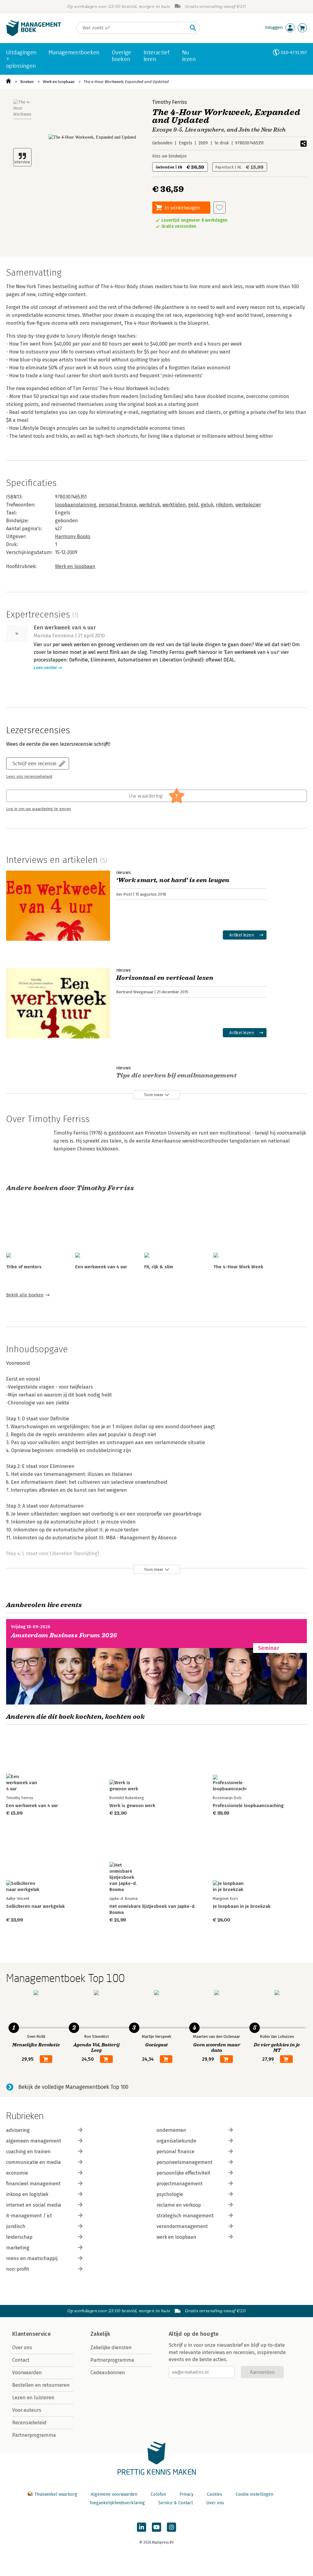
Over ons (22, 2348)
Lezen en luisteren (33, 2398)
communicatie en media (33, 2162)
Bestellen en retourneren (41, 2385)
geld (193, 505)
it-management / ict (29, 2216)
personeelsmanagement (184, 2162)
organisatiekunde (176, 2141)
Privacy (186, 2494)
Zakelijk (100, 2334)
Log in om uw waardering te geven (39, 809)
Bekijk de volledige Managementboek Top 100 (73, 2087)
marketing (18, 2248)
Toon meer (154, 1095)
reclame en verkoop (179, 2205)
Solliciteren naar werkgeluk (35, 1906)
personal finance (118, 505)
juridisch (16, 2226)
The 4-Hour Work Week (238, 1267)
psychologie (170, 2194)
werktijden (174, 505)
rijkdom (224, 505)
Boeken (27, 82)
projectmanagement (180, 2184)
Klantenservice (31, 2334)
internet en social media (34, 2205)
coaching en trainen (28, 2152)
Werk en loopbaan (59, 82)
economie (17, 2173)
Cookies (215, 2494)
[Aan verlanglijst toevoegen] (219, 208)
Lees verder (45, 668)
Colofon (158, 2494)
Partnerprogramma (34, 2435)
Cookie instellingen (254, 2494)
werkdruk (149, 505)
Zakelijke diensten (111, 2348)
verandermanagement (182, 2226)
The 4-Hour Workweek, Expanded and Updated (126, 82)
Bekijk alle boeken (25, 1295)
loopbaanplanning (76, 505)
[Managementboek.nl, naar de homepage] (34, 35)
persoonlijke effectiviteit (183, 2173)
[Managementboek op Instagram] (171, 2527)
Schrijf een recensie (35, 763)
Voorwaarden (27, 2373)
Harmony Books (73, 536)
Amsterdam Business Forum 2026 (64, 1635)
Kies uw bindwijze (169, 156)
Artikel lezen (242, 935)
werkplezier (248, 505)
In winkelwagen (182, 207)
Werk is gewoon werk (132, 1806)
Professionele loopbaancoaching (248, 1806)
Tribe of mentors (24, 1267)
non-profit (18, 2269)
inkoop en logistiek (27, 2194)
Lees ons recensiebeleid (29, 777)
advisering (18, 2130)
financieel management (33, 2184)
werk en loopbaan (176, 2237)
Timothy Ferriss (170, 102)
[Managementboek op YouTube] (156, 2527)
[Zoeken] (193, 28)
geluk (207, 505)
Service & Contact (176, 2503)
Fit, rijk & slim (159, 1267)
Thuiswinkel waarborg (56, 2494)
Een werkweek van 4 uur (101, 1267)
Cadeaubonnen (108, 2373)
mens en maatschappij (32, 2258)
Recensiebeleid (29, 2423)
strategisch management (185, 2216)
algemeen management (34, 2141)
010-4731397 (294, 52)
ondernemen (171, 2130)
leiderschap (19, 2237)
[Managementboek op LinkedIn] (142, 2527)
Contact (21, 2360)
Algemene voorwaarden (114, 2494)
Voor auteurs (27, 2410)
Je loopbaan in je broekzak (242, 1906)
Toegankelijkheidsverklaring (117, 2503)
